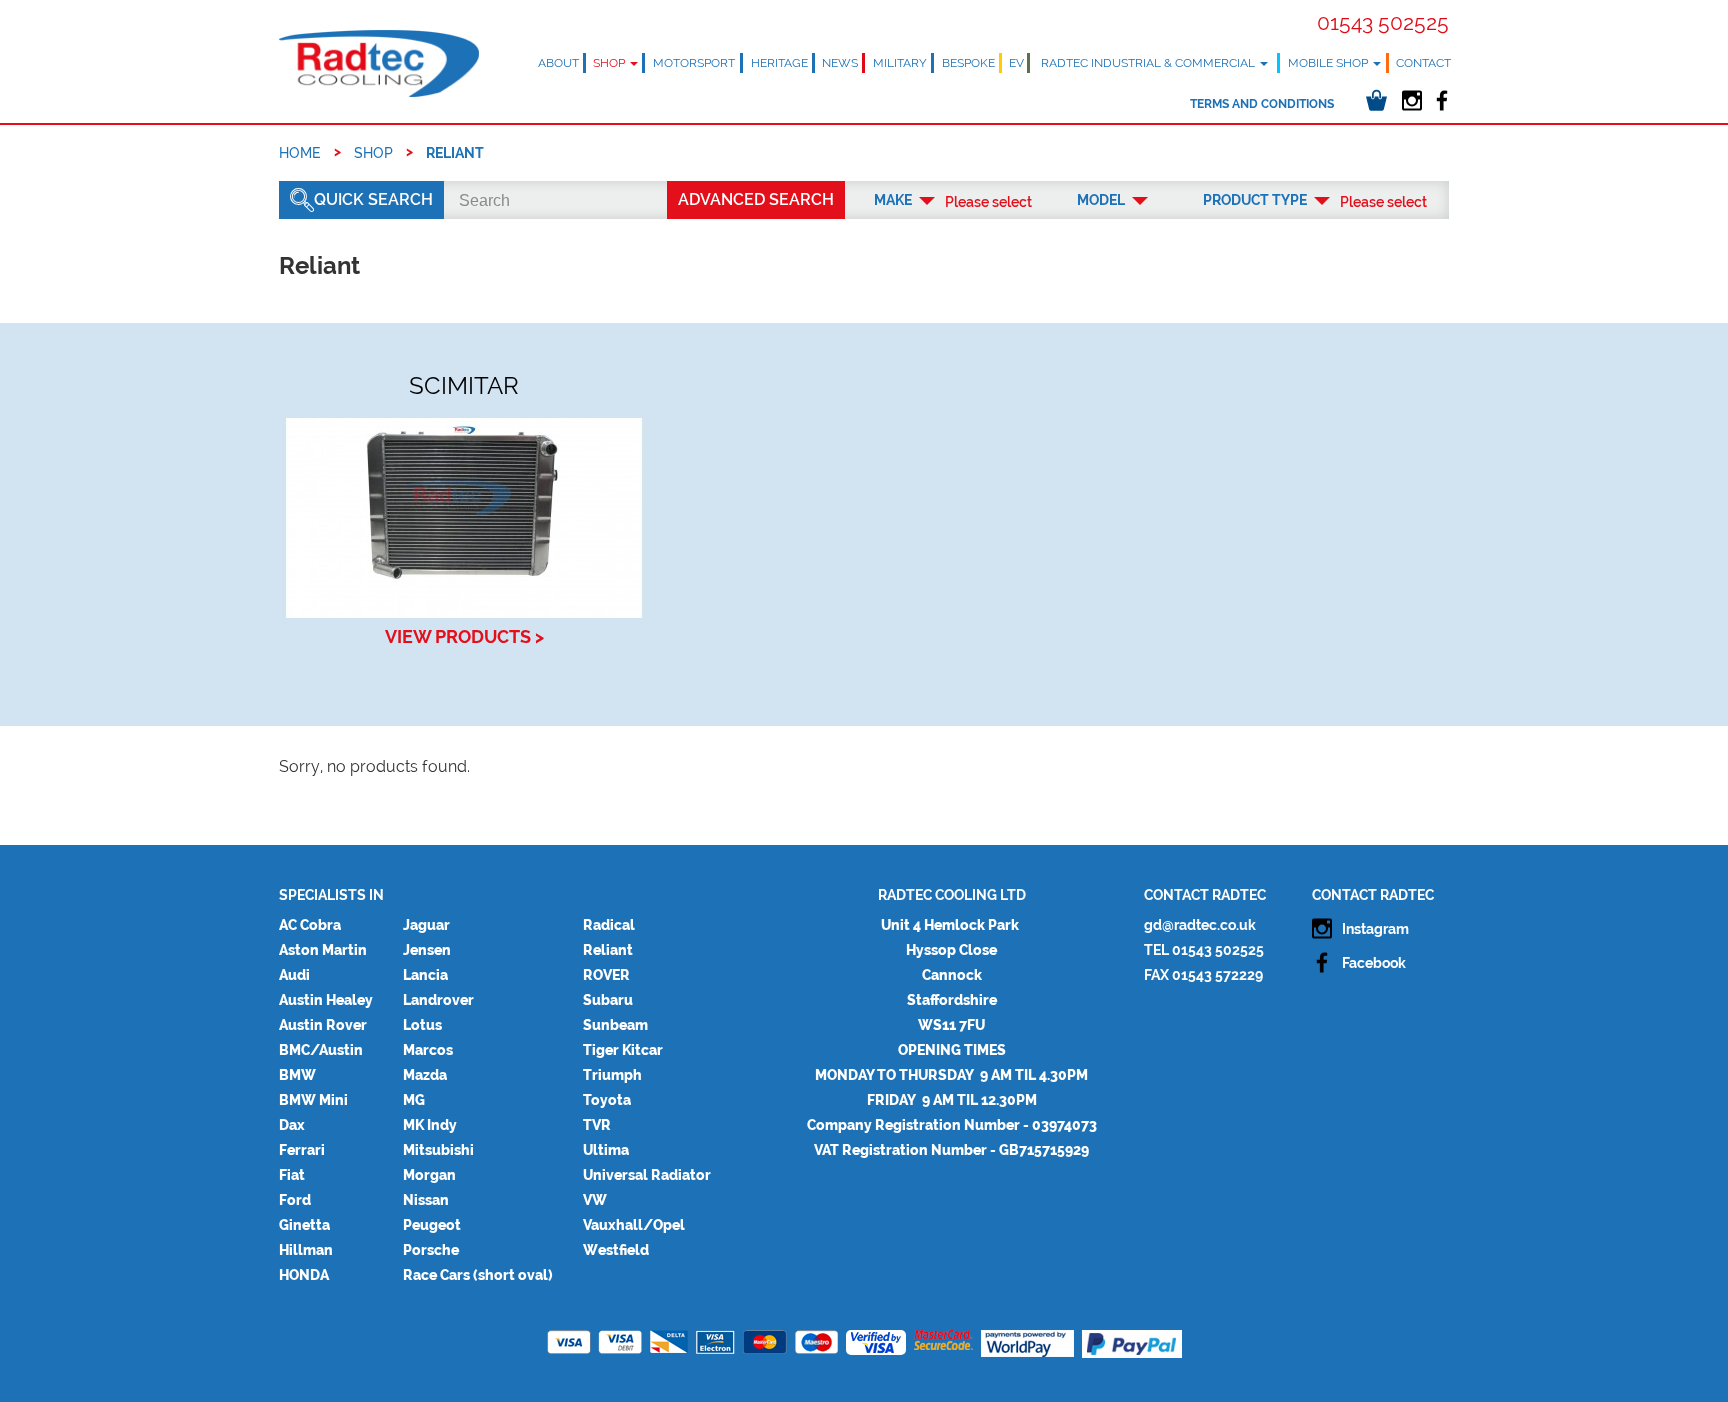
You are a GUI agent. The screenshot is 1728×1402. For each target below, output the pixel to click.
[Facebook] (1441, 100)
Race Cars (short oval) (478, 1275)
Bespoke (968, 63)
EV (1016, 63)
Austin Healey (326, 1000)
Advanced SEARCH (756, 199)
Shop (610, 63)
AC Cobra (310, 925)
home (300, 153)
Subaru (608, 1000)
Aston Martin (323, 950)
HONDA (304, 1275)
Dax (292, 1125)
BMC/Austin (321, 1050)
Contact (1423, 63)
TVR (597, 1125)
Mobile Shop (1329, 63)
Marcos (428, 1050)
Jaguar (426, 925)
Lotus (422, 1025)
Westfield (616, 1250)
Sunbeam (615, 1025)
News (840, 63)
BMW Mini (313, 1100)
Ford (295, 1200)
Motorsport (694, 63)
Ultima (606, 1150)
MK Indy (430, 1125)
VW (595, 1200)
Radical (609, 925)
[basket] (1376, 100)
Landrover (438, 1000)
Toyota (607, 1100)
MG (414, 1100)
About (558, 63)
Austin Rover (323, 1025)
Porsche (431, 1250)
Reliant (608, 950)
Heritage (779, 63)
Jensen (427, 950)
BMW (297, 1075)
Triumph (612, 1075)
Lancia (425, 975)
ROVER (606, 975)
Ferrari (302, 1150)
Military (900, 63)
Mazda (425, 1075)
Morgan (429, 1175)
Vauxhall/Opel (634, 1225)
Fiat (292, 1175)
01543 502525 (1383, 22)
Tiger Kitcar (623, 1050)
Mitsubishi (438, 1150)
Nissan (426, 1200)
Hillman (306, 1250)
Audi (294, 975)
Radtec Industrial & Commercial (1149, 63)
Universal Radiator (647, 1175)
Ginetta (304, 1225)
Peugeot (432, 1225)
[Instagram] (1411, 100)
